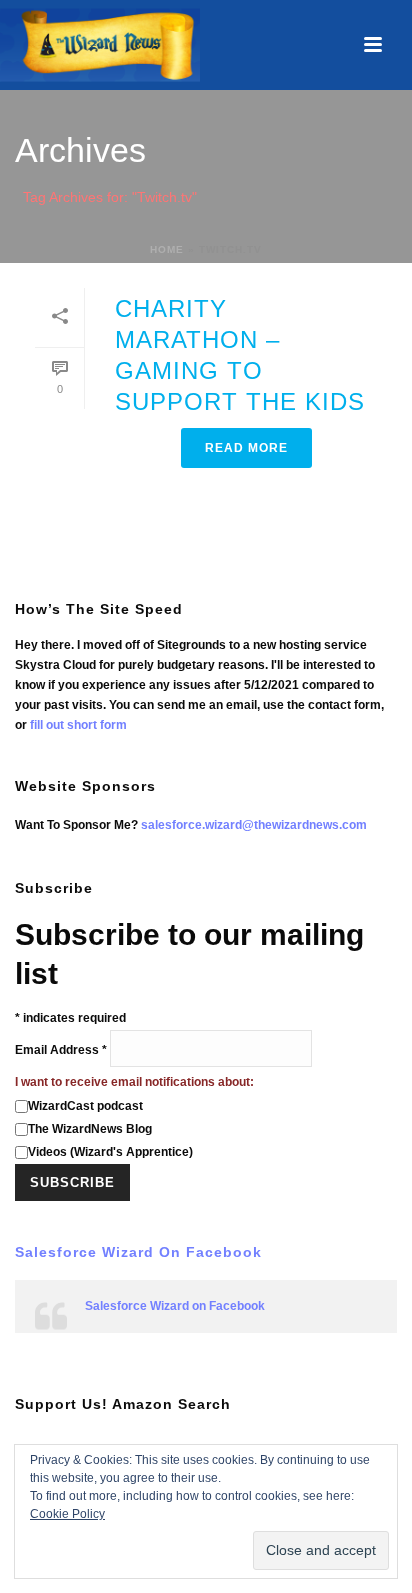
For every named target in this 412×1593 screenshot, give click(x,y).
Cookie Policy (67, 1514)
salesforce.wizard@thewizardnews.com (254, 825)
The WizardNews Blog (90, 1129)
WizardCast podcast (85, 1106)
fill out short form (78, 725)
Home (167, 249)
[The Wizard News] (100, 45)
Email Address (61, 1050)
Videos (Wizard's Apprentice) (110, 1152)
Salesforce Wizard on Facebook (138, 1252)
